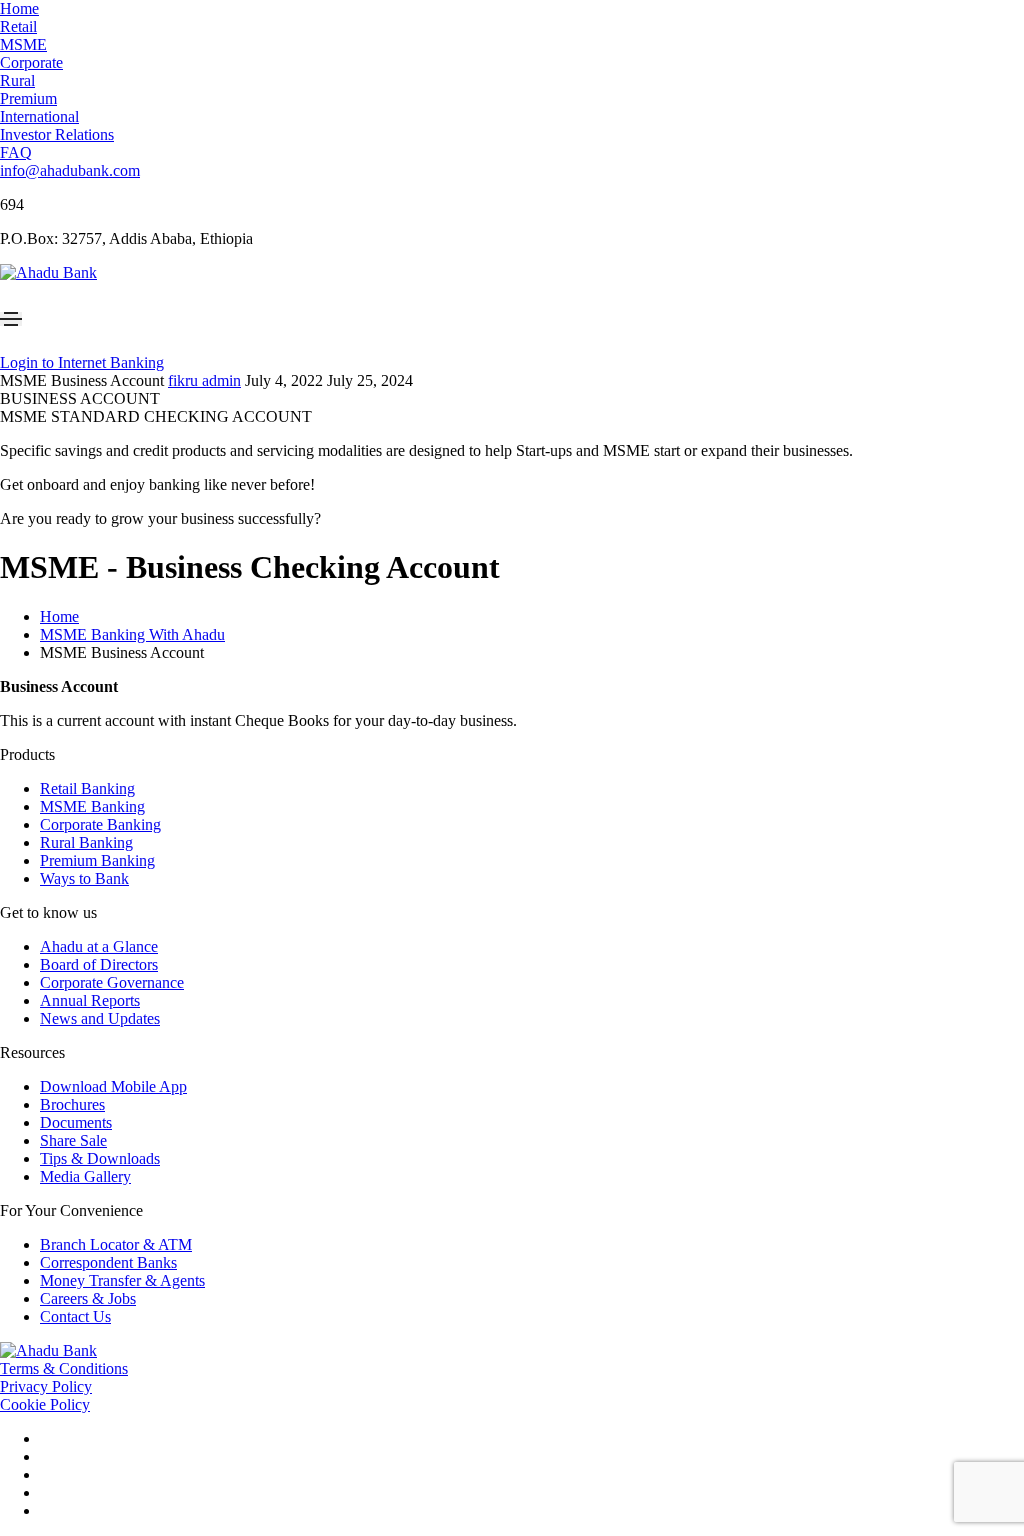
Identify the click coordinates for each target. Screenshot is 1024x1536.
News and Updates (100, 1018)
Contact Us (75, 1316)
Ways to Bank (84, 878)
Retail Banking (87, 788)
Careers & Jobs (88, 1298)
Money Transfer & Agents (122, 1280)
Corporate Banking (100, 824)
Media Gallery (85, 1176)
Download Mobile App (113, 1086)
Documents (76, 1122)
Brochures (72, 1104)
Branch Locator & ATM (116, 1244)
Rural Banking (86, 842)
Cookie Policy (45, 1404)
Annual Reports (90, 1000)
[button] (19, 8)
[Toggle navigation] (11, 319)
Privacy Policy (46, 1386)
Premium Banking (97, 860)
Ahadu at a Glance (99, 946)
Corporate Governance (112, 982)
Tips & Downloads (100, 1158)
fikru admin (204, 380)
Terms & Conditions (64, 1368)
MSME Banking (92, 806)
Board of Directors (99, 964)
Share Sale (73, 1140)
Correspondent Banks (108, 1262)
